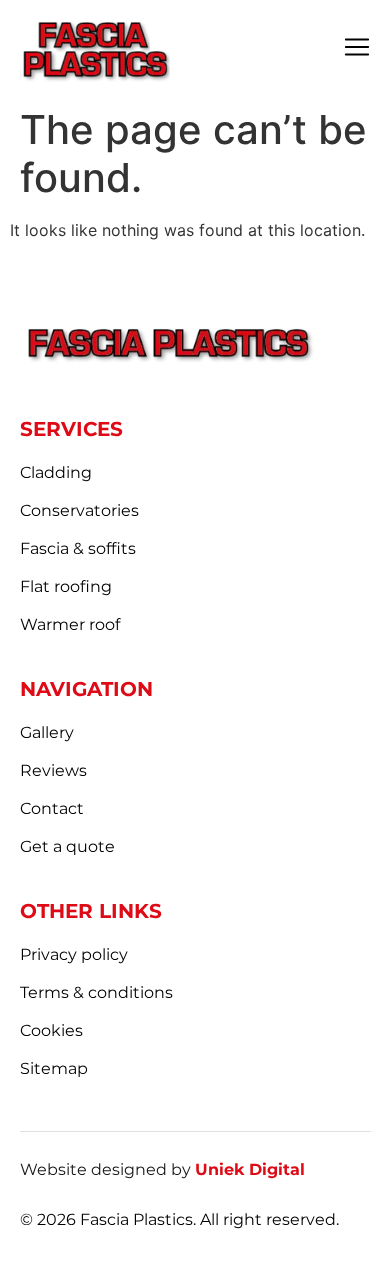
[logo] (95, 49)
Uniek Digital (250, 1169)
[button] (357, 49)
